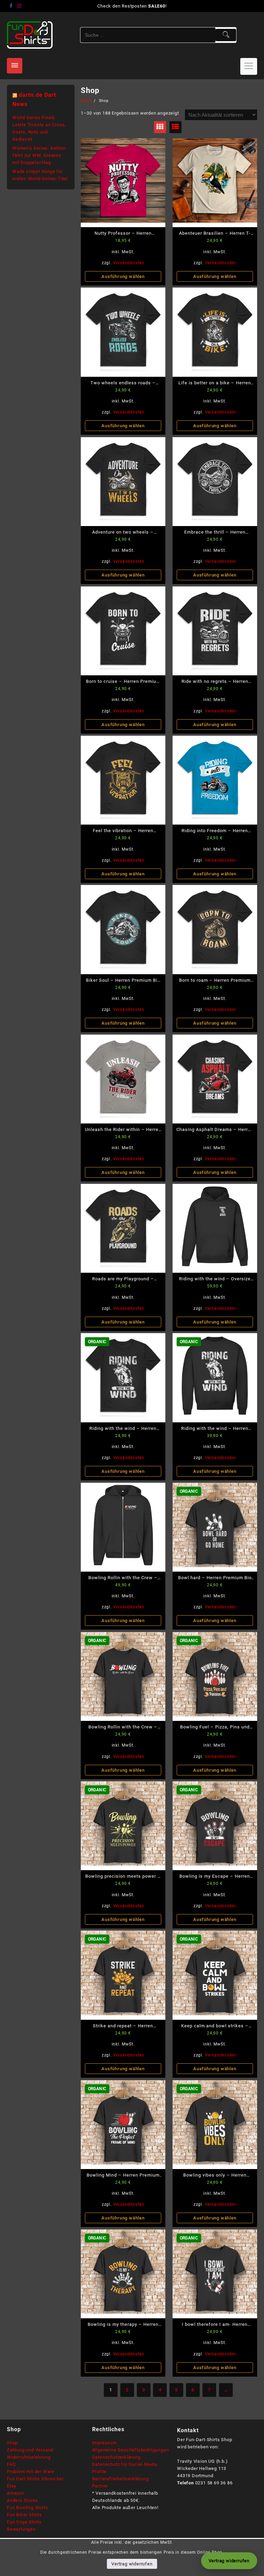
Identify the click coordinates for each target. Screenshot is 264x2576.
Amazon (16, 2493)
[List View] (175, 127)
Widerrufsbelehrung (29, 2457)
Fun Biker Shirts (24, 2515)
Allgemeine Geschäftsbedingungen (131, 2450)
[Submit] (226, 35)
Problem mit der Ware (31, 2472)
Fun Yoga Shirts (24, 2522)
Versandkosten (129, 263)
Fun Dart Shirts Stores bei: (36, 2479)
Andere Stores (22, 2500)
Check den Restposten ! (132, 6)
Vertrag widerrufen (132, 2564)
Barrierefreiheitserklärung (120, 2479)
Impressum (104, 2443)
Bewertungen (21, 2529)
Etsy (12, 2486)
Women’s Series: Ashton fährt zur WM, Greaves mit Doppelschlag (39, 155)
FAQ (11, 2464)
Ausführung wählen (123, 276)
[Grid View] (160, 127)
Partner (100, 2486)
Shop (12, 2443)
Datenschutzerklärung (116, 2457)
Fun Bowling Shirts (27, 2508)
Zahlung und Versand (30, 2450)
